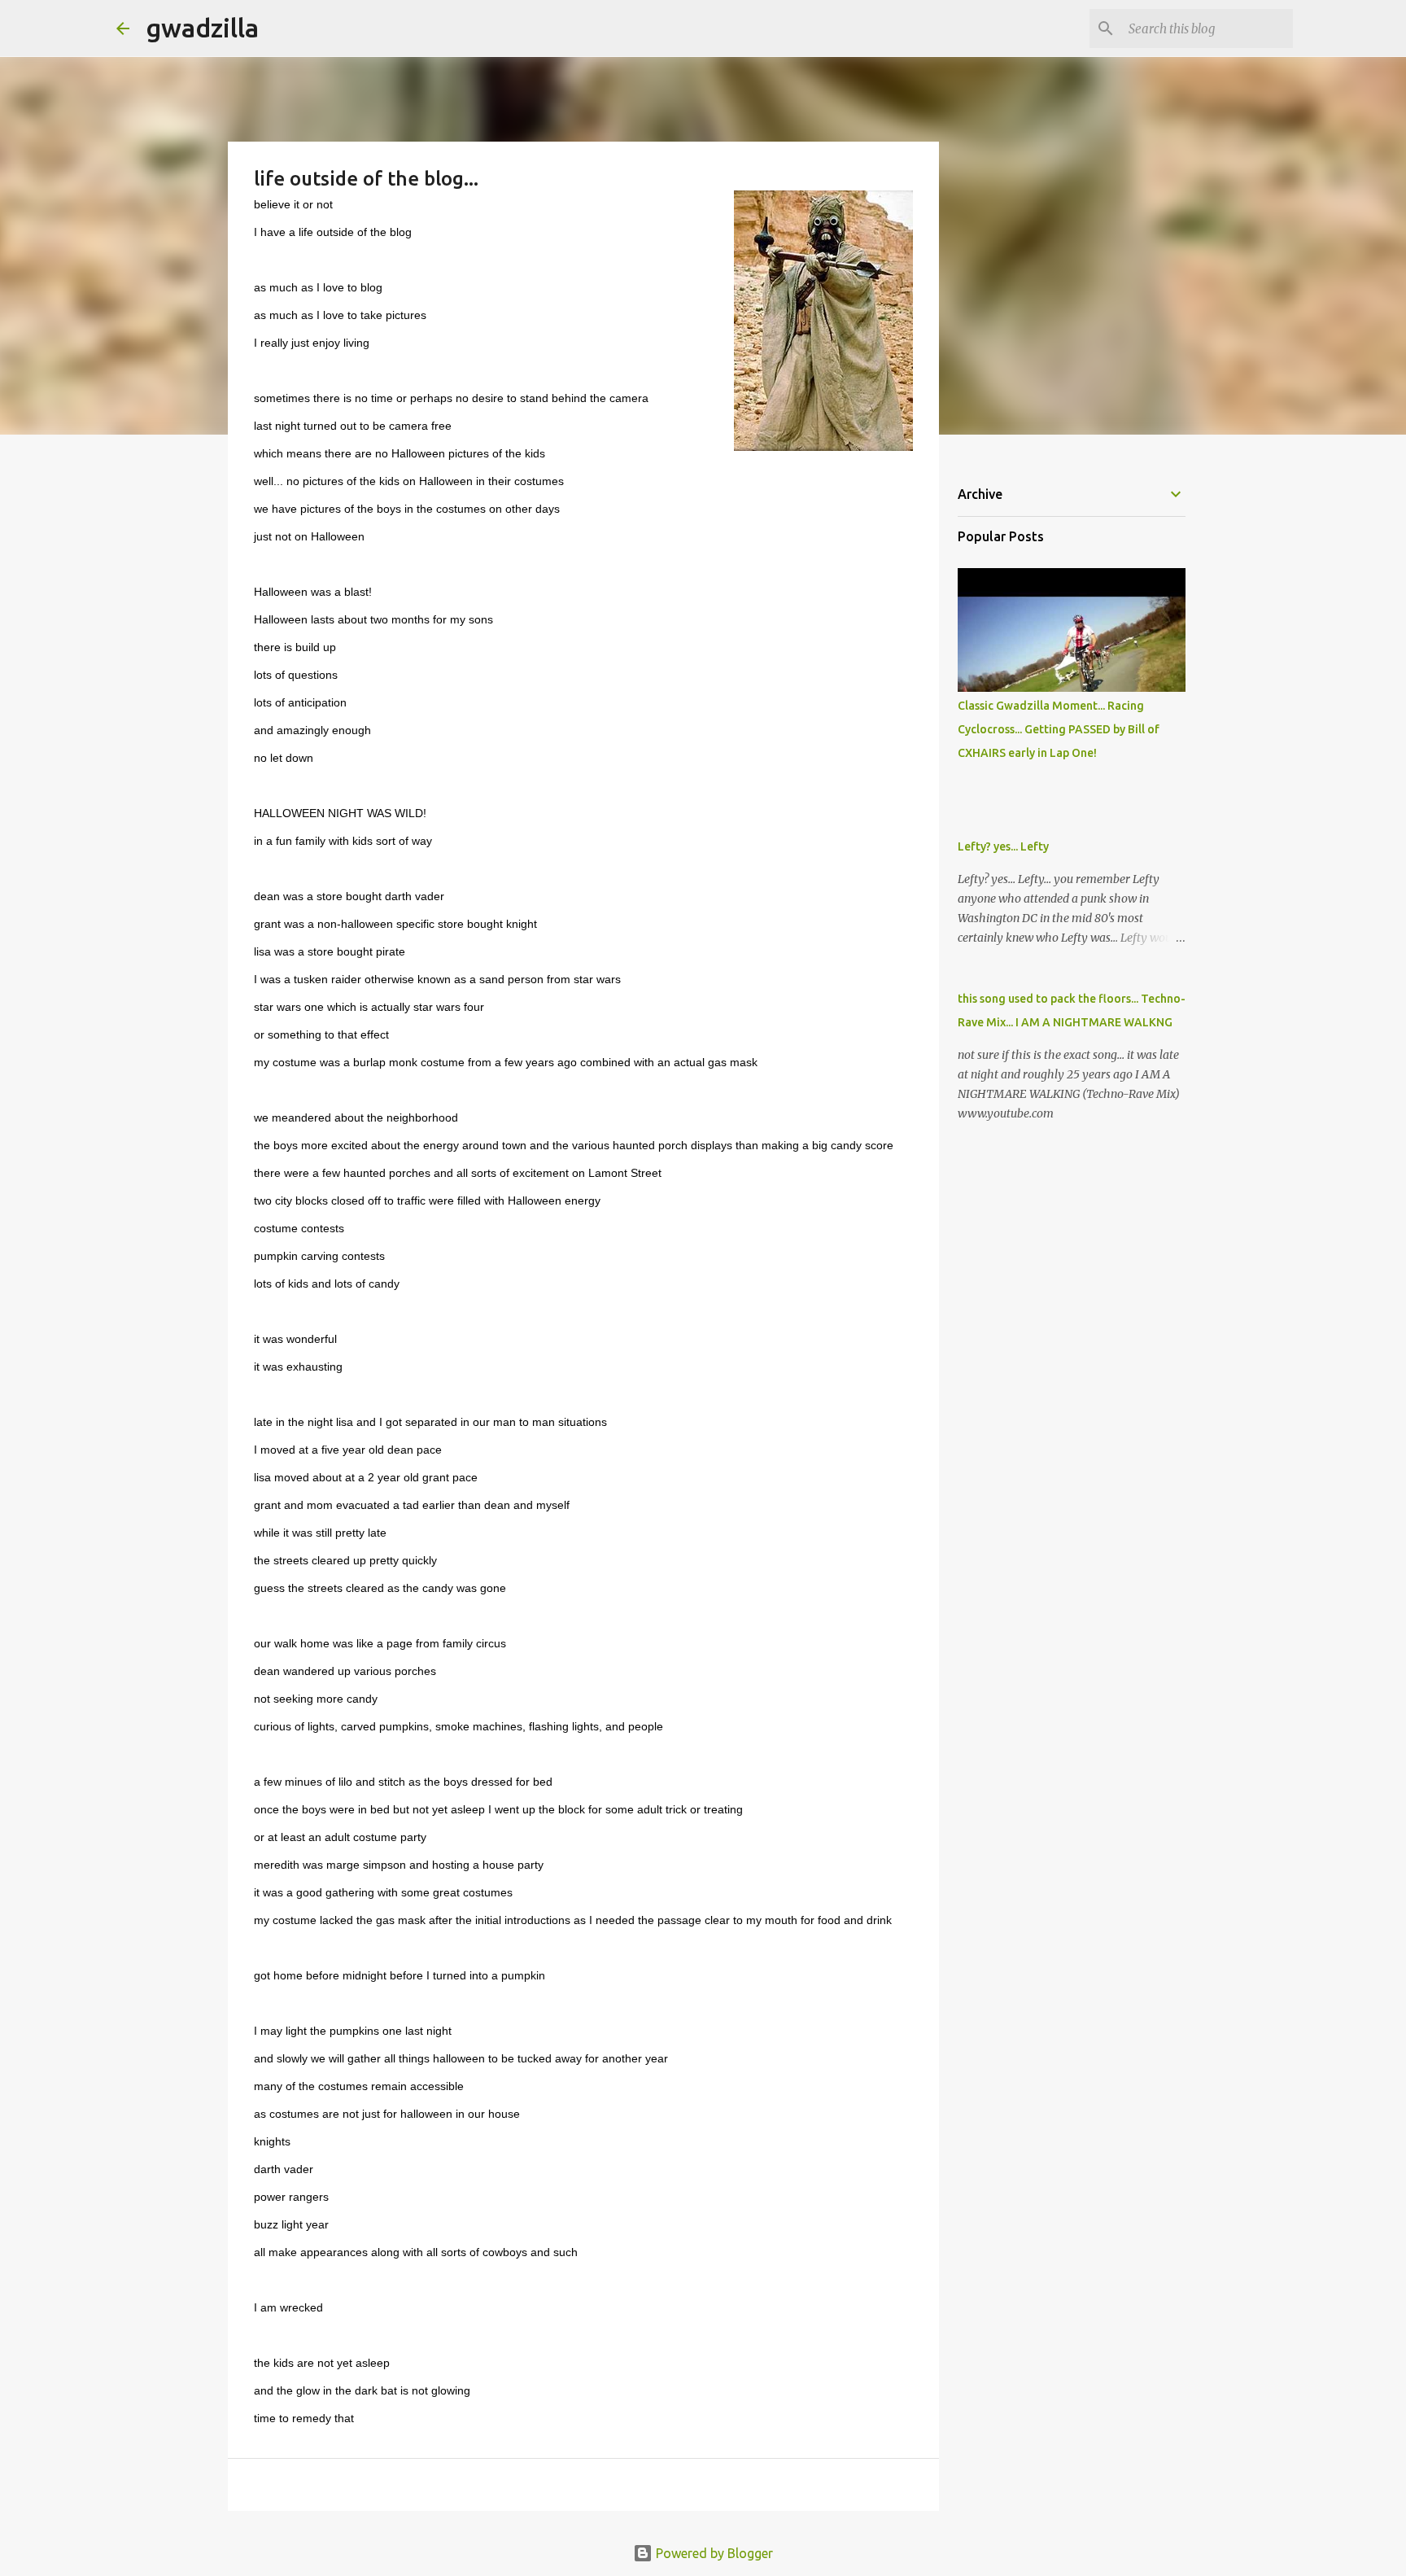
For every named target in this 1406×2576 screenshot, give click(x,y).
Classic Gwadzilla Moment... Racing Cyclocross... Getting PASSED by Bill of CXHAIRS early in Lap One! (1059, 729)
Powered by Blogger (713, 2553)
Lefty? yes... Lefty (1003, 846)
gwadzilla (202, 28)
